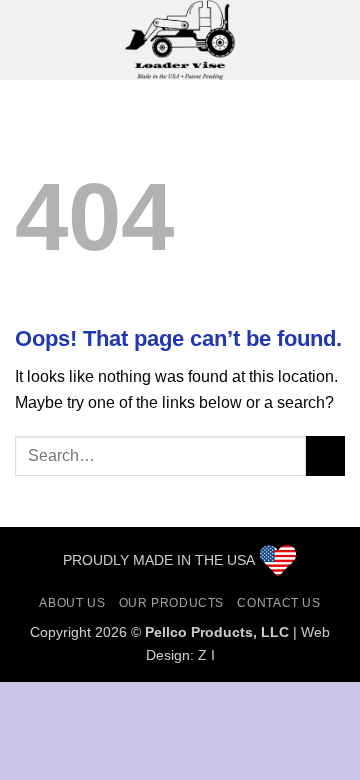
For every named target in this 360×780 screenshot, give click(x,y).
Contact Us (278, 603)
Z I (206, 655)
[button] (27, 39)
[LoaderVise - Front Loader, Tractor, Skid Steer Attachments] (180, 40)
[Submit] (325, 455)
